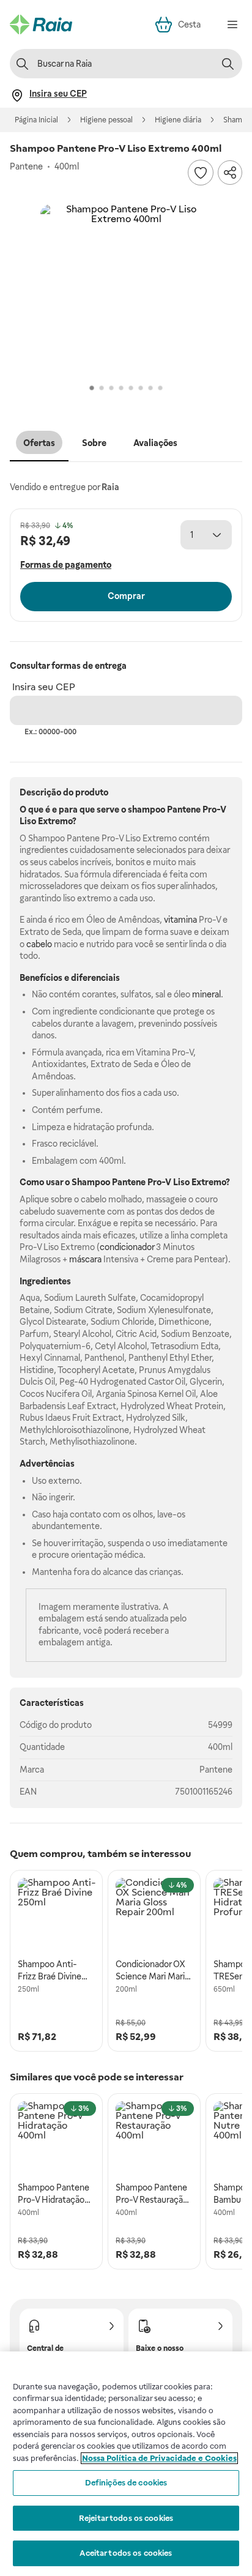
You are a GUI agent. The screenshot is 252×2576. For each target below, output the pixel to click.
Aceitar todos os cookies (126, 2553)
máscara (85, 1259)
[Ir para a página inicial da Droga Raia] (41, 24)
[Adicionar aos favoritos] (201, 173)
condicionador (127, 1247)
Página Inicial (36, 120)
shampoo (146, 810)
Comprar (126, 596)
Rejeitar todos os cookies (126, 2518)
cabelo (39, 944)
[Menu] (232, 24)
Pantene (216, 1770)
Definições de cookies (126, 2483)
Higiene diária (178, 120)
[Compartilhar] (230, 173)
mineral (206, 994)
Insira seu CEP (44, 687)
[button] (126, 290)
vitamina (180, 920)
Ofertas (39, 443)
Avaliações (155, 443)
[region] (126, 2464)
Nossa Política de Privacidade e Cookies (159, 2458)
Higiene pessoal (106, 120)
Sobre (94, 443)
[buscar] (228, 64)
